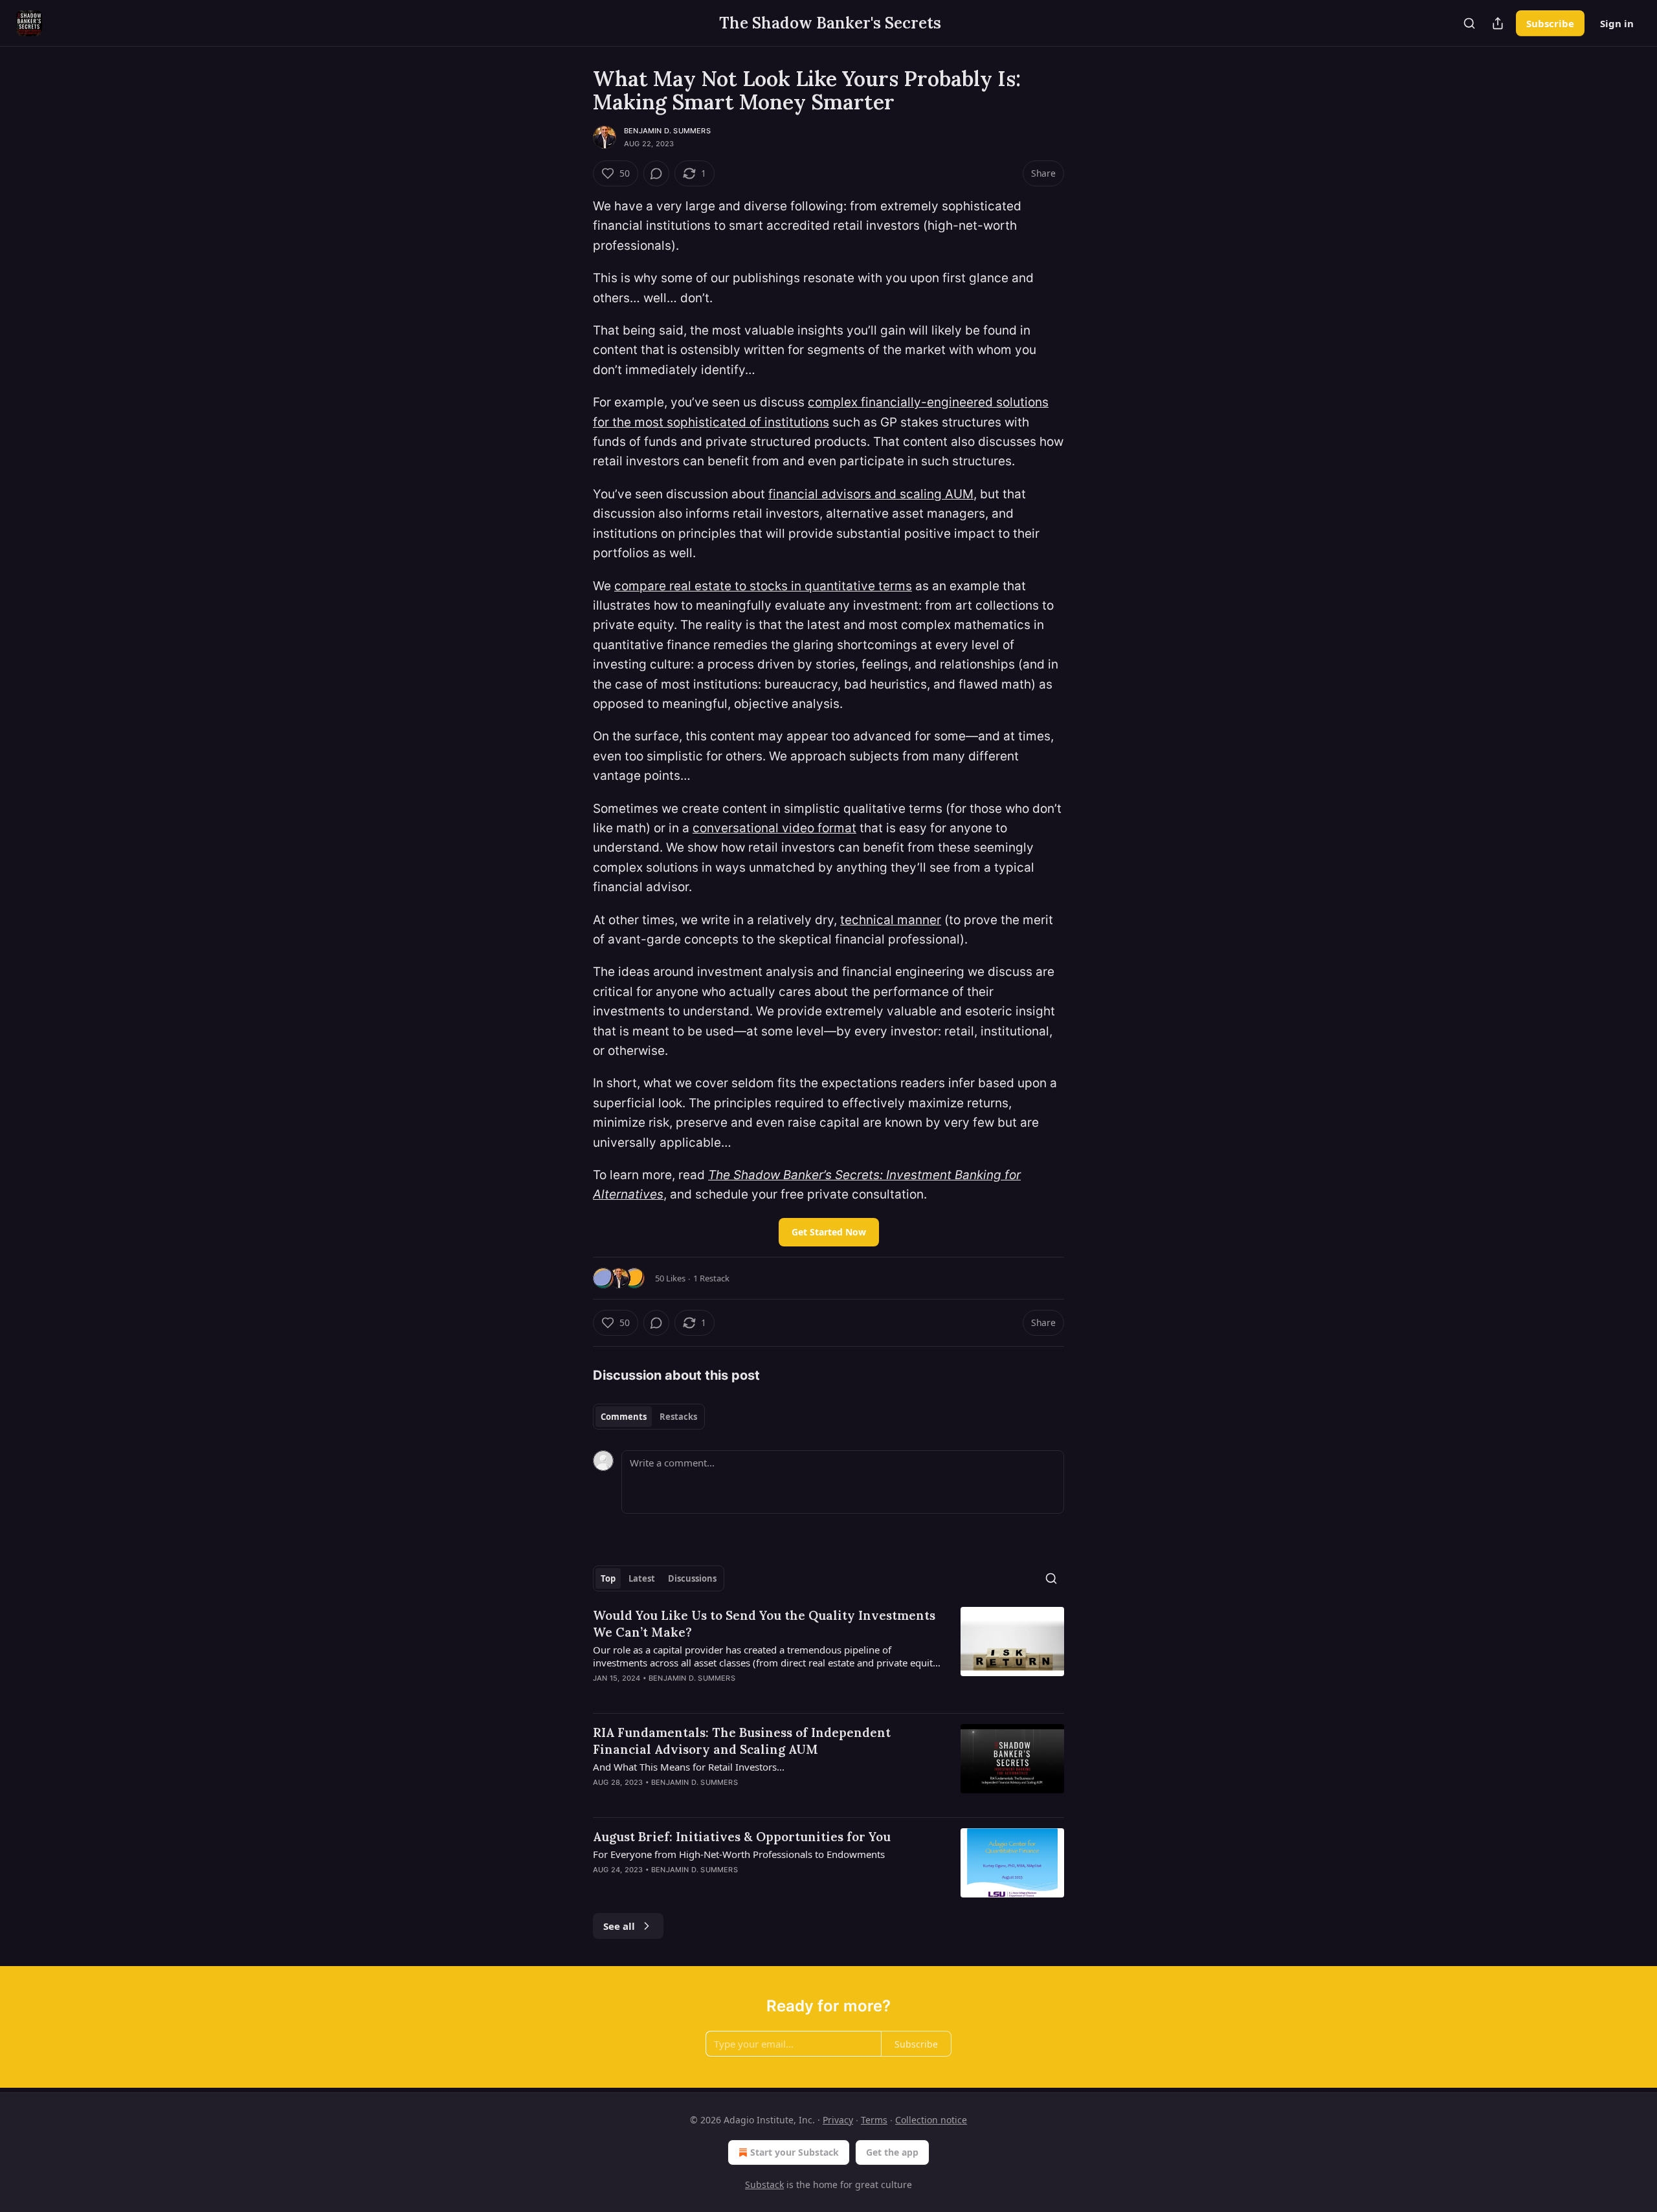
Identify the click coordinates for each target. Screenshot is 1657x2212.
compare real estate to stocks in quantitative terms (763, 586)
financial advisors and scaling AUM (871, 494)
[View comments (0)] (656, 173)
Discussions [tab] (692, 1578)
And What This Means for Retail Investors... (689, 1767)
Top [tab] (608, 1578)
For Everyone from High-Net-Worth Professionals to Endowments (739, 1854)
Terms (874, 2120)
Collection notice (931, 2120)
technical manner (891, 920)
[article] (828, 1655)
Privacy (838, 2120)
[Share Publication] (1498, 23)
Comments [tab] (624, 1417)
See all (619, 1926)
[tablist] (649, 1417)
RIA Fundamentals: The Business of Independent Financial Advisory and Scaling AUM (742, 1741)
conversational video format (774, 828)
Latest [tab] (642, 1578)
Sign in (1617, 23)
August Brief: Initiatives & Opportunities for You (742, 1837)
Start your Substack (795, 2152)
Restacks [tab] (678, 1417)
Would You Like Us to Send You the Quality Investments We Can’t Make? (764, 1624)
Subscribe (1550, 23)
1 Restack (711, 1278)
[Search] (1469, 23)
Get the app (892, 2152)
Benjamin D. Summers (667, 131)
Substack (764, 2184)
